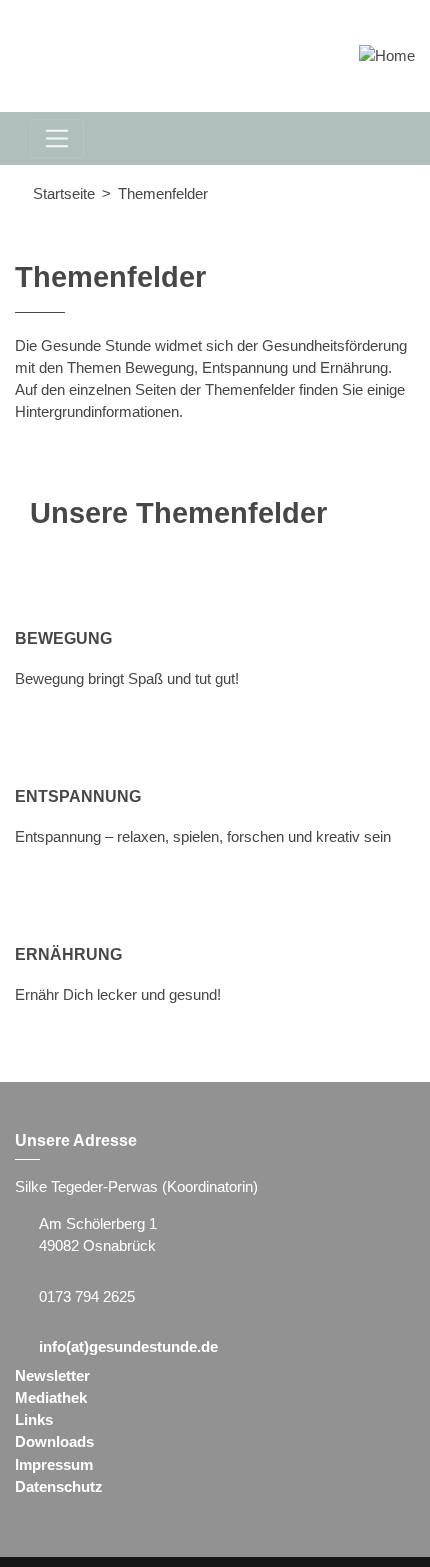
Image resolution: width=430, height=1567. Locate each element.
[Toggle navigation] (57, 138)
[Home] (387, 55)
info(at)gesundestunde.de (128, 1347)
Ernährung (68, 954)
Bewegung (63, 638)
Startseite (64, 194)
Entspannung (78, 796)
